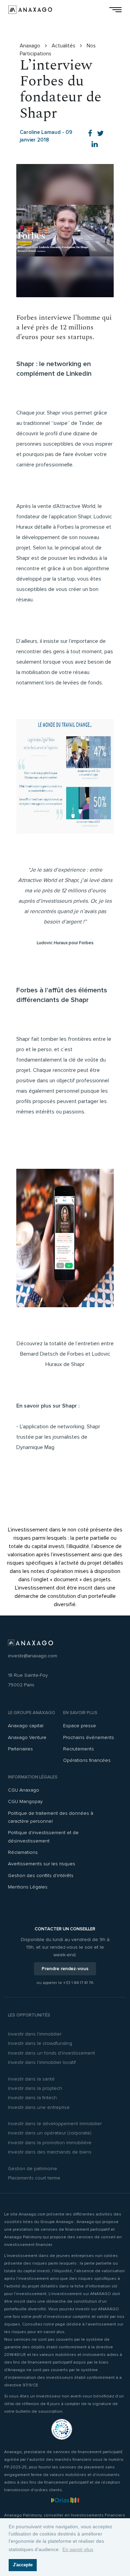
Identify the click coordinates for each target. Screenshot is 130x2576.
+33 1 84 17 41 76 (78, 1983)
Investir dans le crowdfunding (40, 2043)
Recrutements (79, 1749)
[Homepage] (30, 10)
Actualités (64, 46)
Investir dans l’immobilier (35, 2034)
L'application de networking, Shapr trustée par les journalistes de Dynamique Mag (58, 1437)
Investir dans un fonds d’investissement (51, 2053)
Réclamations (23, 1852)
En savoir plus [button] (78, 2549)
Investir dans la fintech (32, 2098)
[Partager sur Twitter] (101, 134)
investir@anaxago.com (33, 1656)
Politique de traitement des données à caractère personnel (51, 1817)
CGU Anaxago (24, 1790)
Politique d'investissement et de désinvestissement (43, 1837)
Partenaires (20, 1749)
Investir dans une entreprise (39, 2107)
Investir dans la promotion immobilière (50, 2143)
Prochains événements (89, 1737)
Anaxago (31, 46)
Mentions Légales (28, 1887)
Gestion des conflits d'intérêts (41, 1876)
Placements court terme (34, 2178)
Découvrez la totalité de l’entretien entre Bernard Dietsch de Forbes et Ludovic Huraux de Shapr (65, 1354)
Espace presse (80, 1726)
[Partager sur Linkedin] (95, 144)
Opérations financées (87, 1760)
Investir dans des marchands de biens (50, 2152)
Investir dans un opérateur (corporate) (50, 2133)
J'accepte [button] (23, 2565)
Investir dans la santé (31, 2079)
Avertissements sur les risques (42, 1864)
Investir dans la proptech (35, 2088)
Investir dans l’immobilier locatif (42, 2062)
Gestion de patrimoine (33, 2169)
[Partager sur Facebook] (90, 134)
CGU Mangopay (25, 1801)
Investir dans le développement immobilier (55, 2124)
